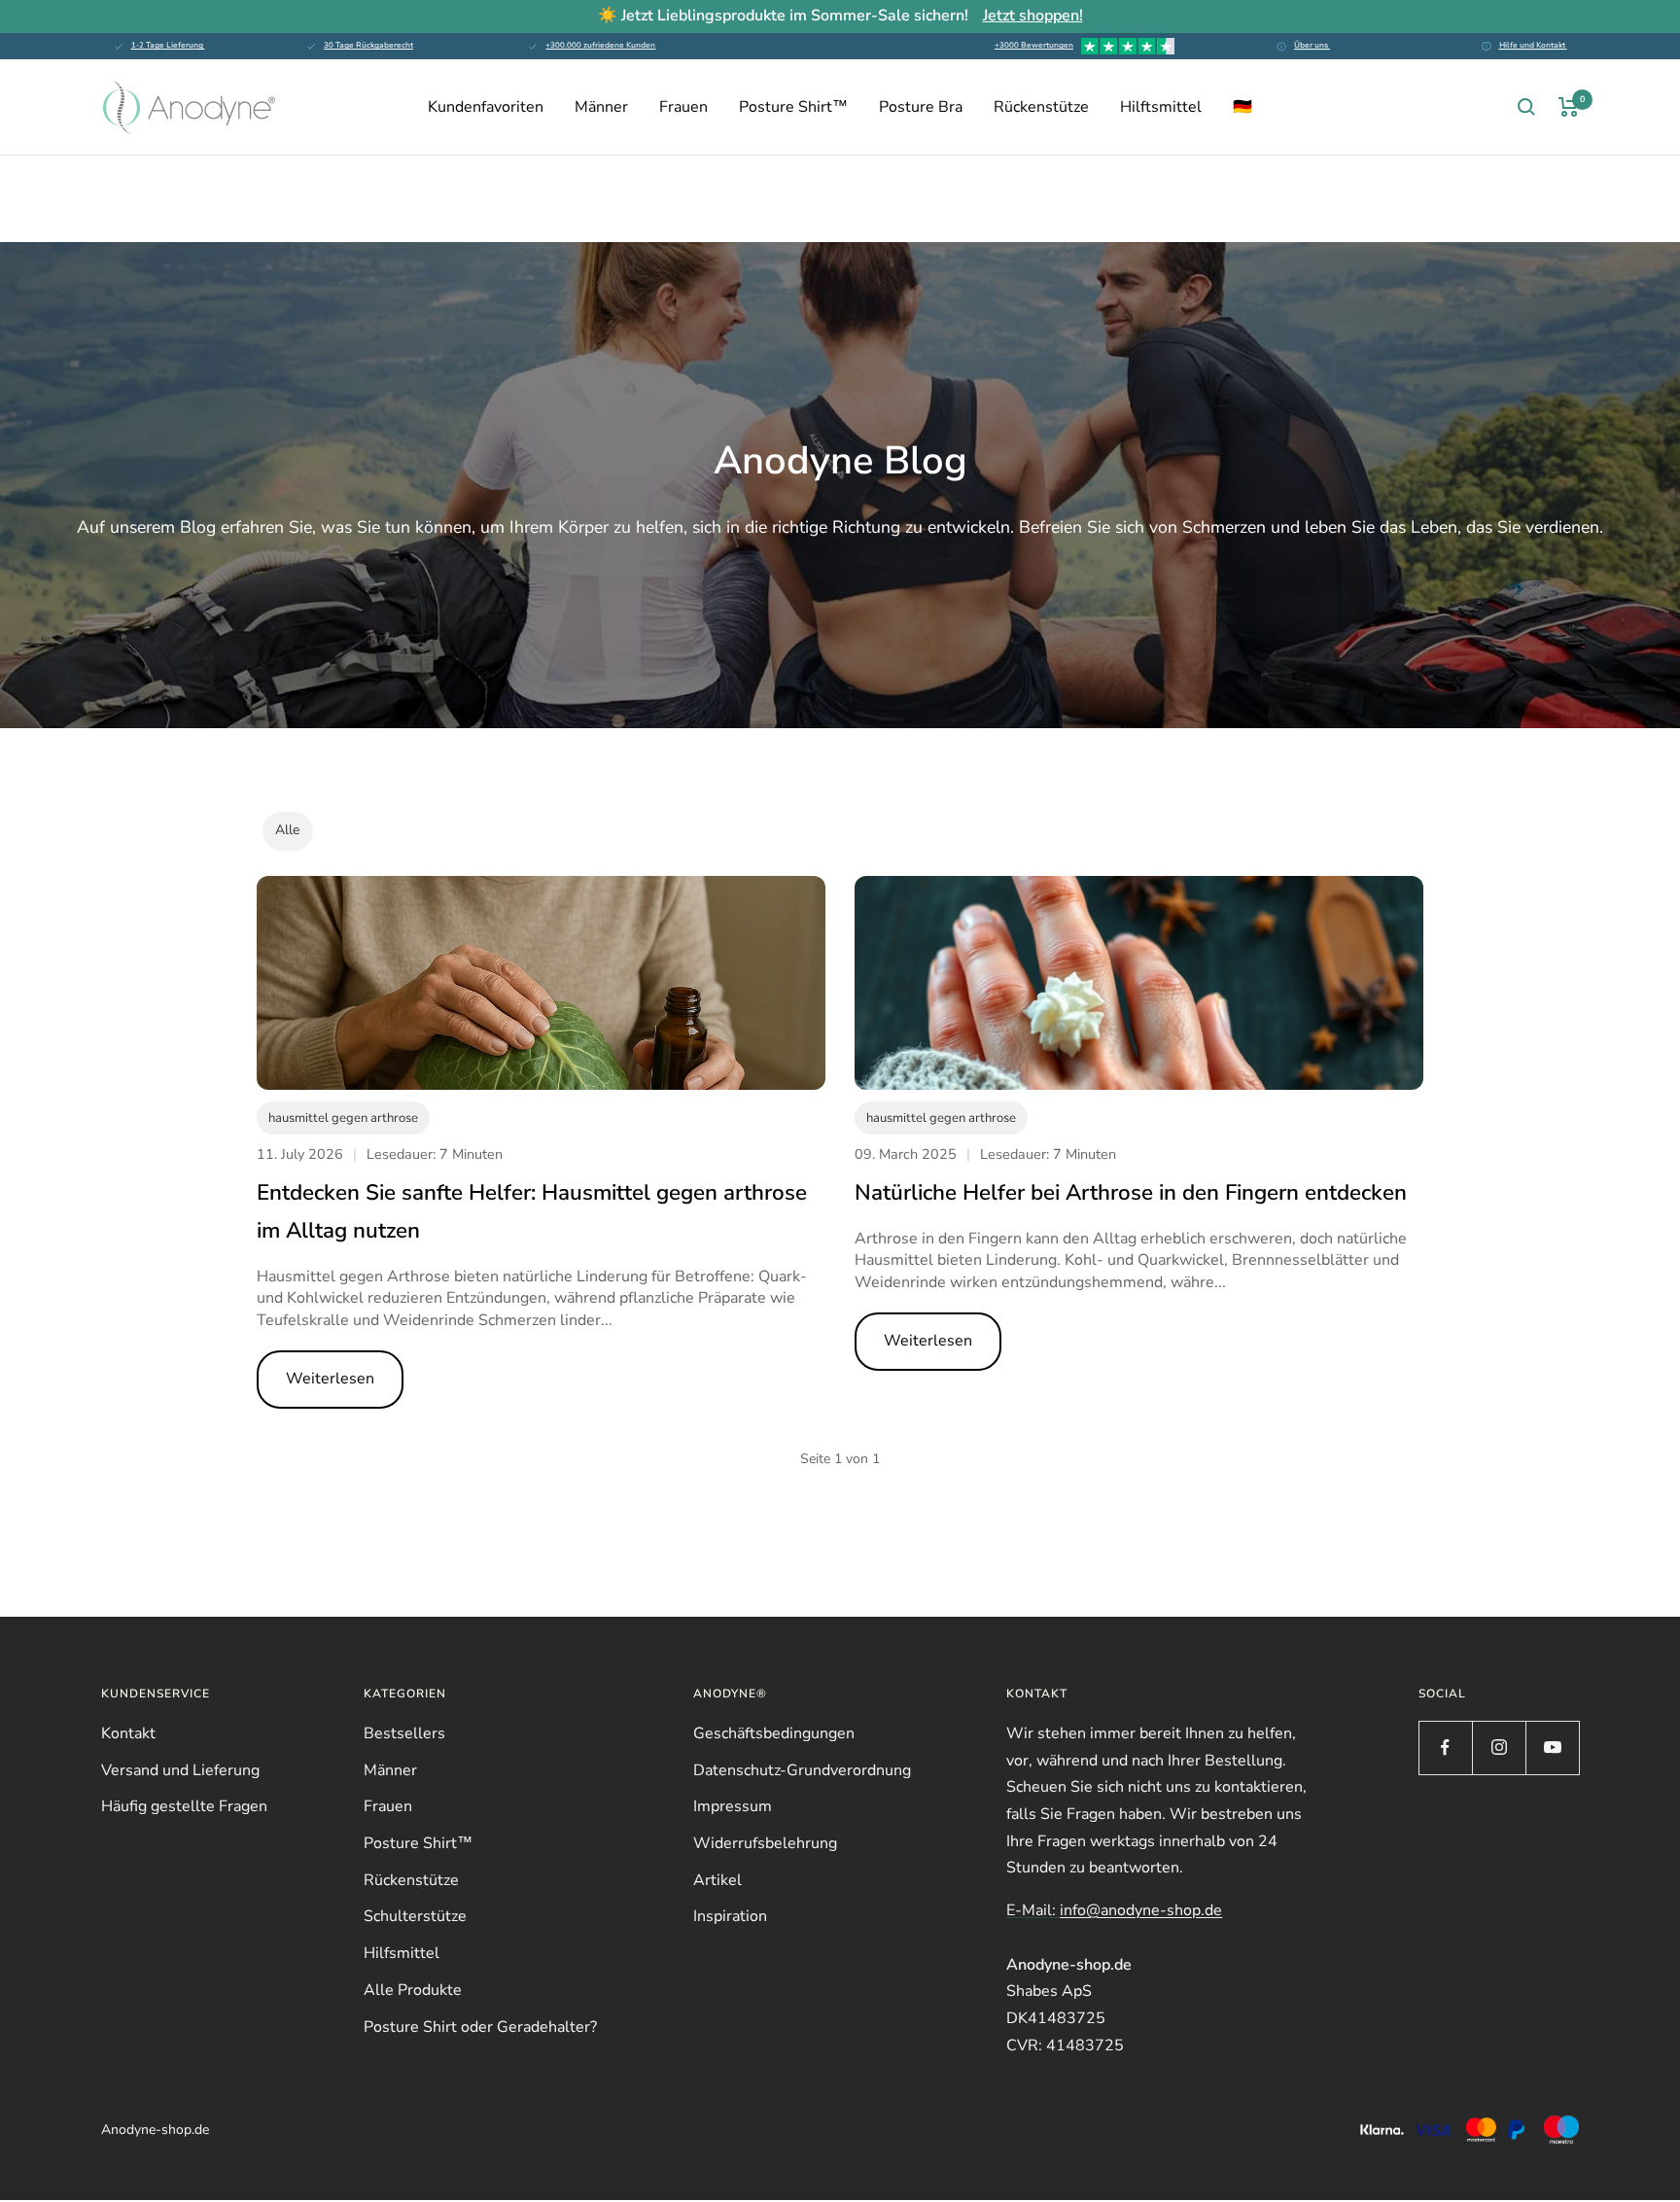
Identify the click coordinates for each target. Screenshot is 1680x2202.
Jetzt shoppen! (1033, 16)
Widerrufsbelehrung (765, 1843)
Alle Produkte (413, 1990)
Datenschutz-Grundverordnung (802, 1770)
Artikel (717, 1880)
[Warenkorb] (1569, 107)
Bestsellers (404, 1733)
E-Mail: (1114, 1910)
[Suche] (1526, 107)
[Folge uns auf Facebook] (1445, 1748)
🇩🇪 (1242, 107)
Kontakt (128, 1733)
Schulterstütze (415, 1916)
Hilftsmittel (1161, 107)
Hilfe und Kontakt (1533, 45)
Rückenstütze (1041, 107)
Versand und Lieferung (180, 1770)
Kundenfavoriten (486, 107)
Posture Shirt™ (793, 107)
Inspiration (730, 1916)
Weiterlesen (330, 1379)
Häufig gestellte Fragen (184, 1806)
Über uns (1312, 45)
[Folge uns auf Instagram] (1499, 1748)
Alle (287, 830)
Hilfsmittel (402, 1953)
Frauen (683, 107)
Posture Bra (921, 107)
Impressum (733, 1806)
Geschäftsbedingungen (774, 1733)
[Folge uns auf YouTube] (1552, 1748)
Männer (601, 107)
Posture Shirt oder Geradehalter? (480, 2027)
